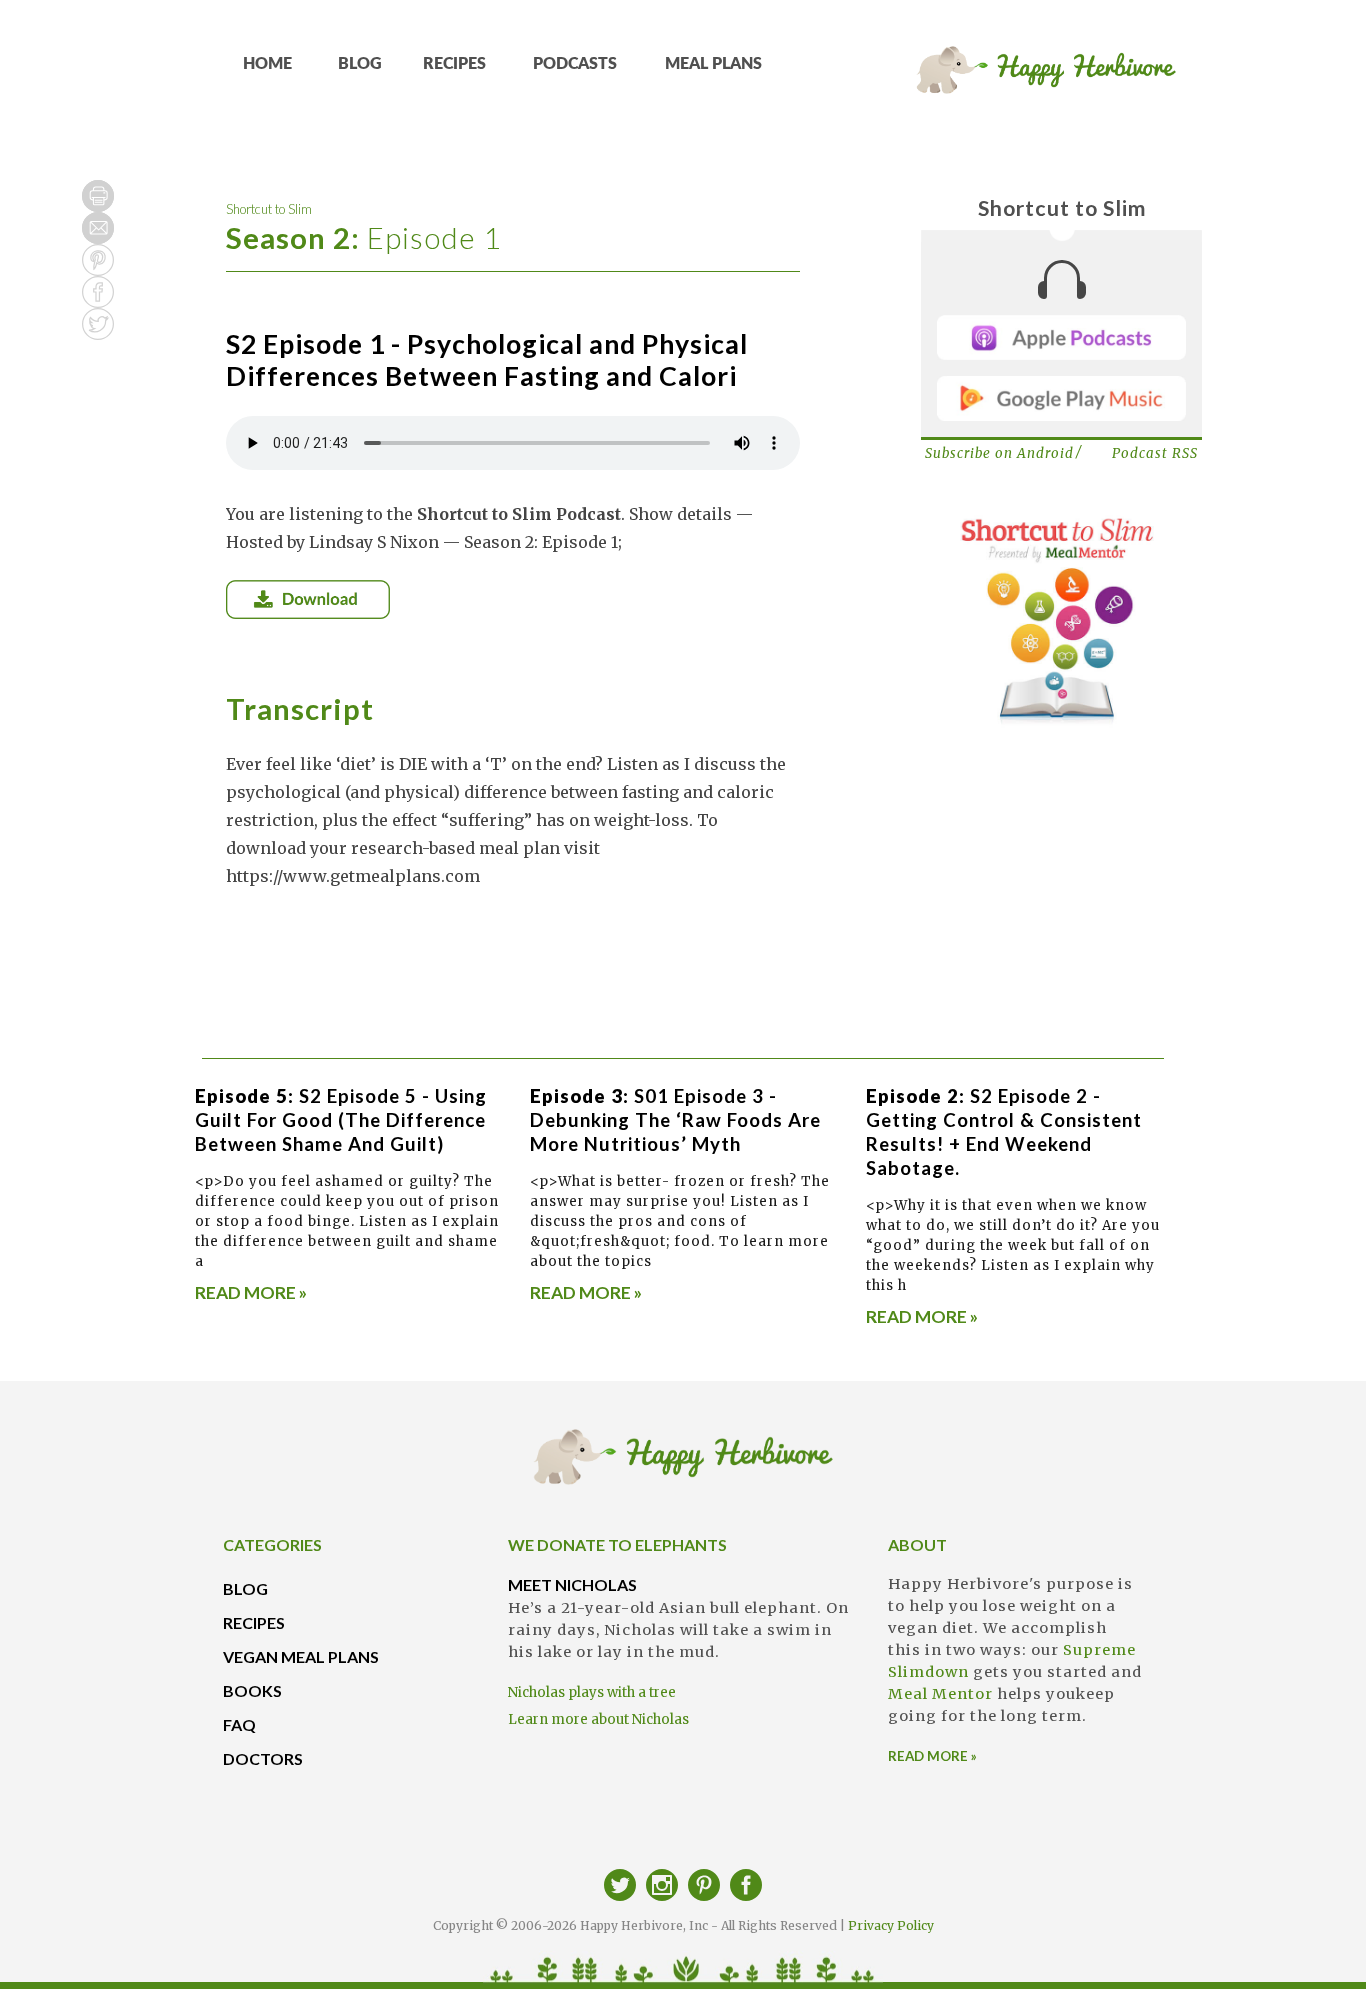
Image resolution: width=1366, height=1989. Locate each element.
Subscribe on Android (999, 453)
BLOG (360, 64)
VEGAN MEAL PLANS (301, 1656)
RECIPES (454, 64)
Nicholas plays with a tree (592, 1692)
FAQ (239, 1724)
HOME (267, 64)
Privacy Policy (891, 1925)
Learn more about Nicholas (598, 1719)
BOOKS (252, 1690)
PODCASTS (575, 64)
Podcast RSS (1155, 453)
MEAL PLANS (713, 64)
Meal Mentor (940, 1694)
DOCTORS (263, 1758)
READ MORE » (251, 1292)
